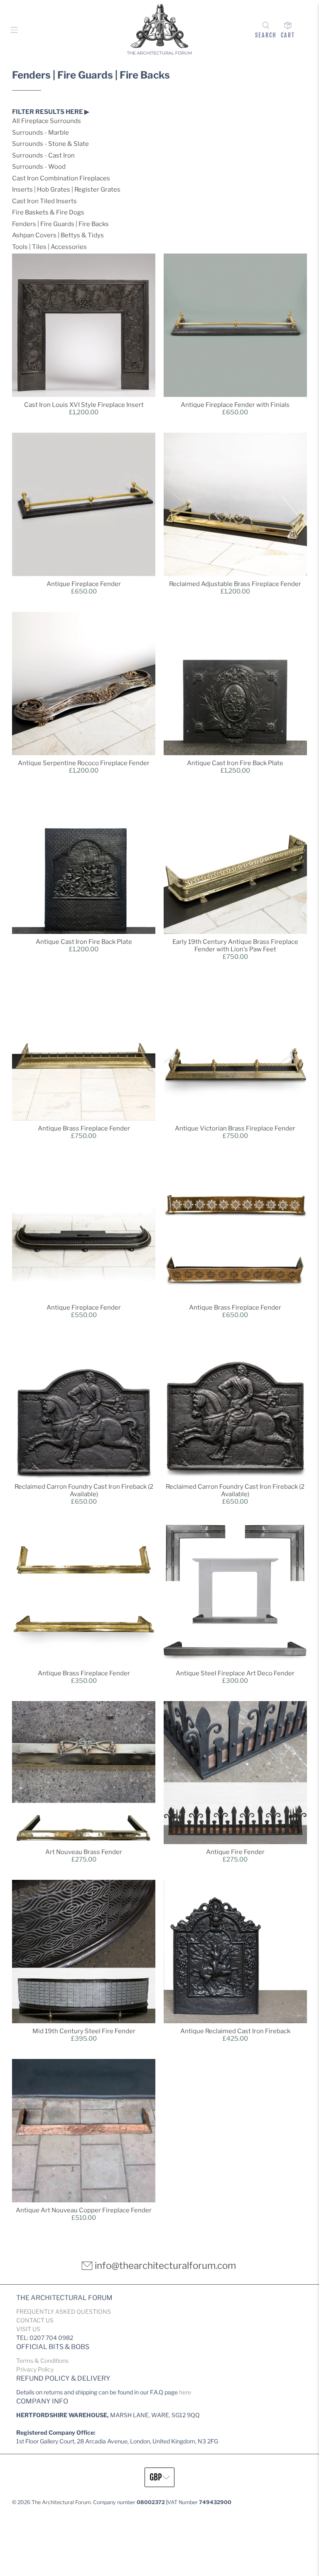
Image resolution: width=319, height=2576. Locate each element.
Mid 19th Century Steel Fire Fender (84, 2031)
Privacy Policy (35, 2369)
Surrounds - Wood (39, 167)
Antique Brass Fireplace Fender (84, 1128)
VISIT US (28, 2329)
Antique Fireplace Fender (84, 584)
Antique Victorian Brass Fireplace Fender (235, 1128)
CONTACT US (35, 2320)
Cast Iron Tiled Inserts (44, 201)
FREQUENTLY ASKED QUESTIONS (64, 2311)
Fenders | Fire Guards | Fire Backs (60, 224)
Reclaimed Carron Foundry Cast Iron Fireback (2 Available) (84, 1490)
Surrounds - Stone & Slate (50, 144)
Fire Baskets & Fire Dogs (48, 212)
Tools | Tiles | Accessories (49, 247)
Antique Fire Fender (235, 1852)
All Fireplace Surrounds (47, 121)
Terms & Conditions (42, 2361)
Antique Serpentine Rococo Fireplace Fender (84, 763)
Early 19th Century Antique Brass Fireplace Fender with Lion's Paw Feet (235, 946)
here (185, 2392)
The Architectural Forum (61, 2502)
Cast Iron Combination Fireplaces (61, 178)
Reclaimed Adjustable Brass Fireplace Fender (235, 584)
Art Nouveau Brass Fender (84, 1852)
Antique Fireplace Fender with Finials (235, 405)
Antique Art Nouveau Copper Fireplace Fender (84, 2210)
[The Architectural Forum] (159, 31)
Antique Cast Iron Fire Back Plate (235, 763)
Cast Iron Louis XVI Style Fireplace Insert (84, 405)
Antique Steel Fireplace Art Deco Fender (235, 1673)
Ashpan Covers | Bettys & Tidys (58, 235)
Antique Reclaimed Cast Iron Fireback (235, 2031)
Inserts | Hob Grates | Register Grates (66, 190)
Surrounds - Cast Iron (43, 155)
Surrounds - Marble (40, 133)
